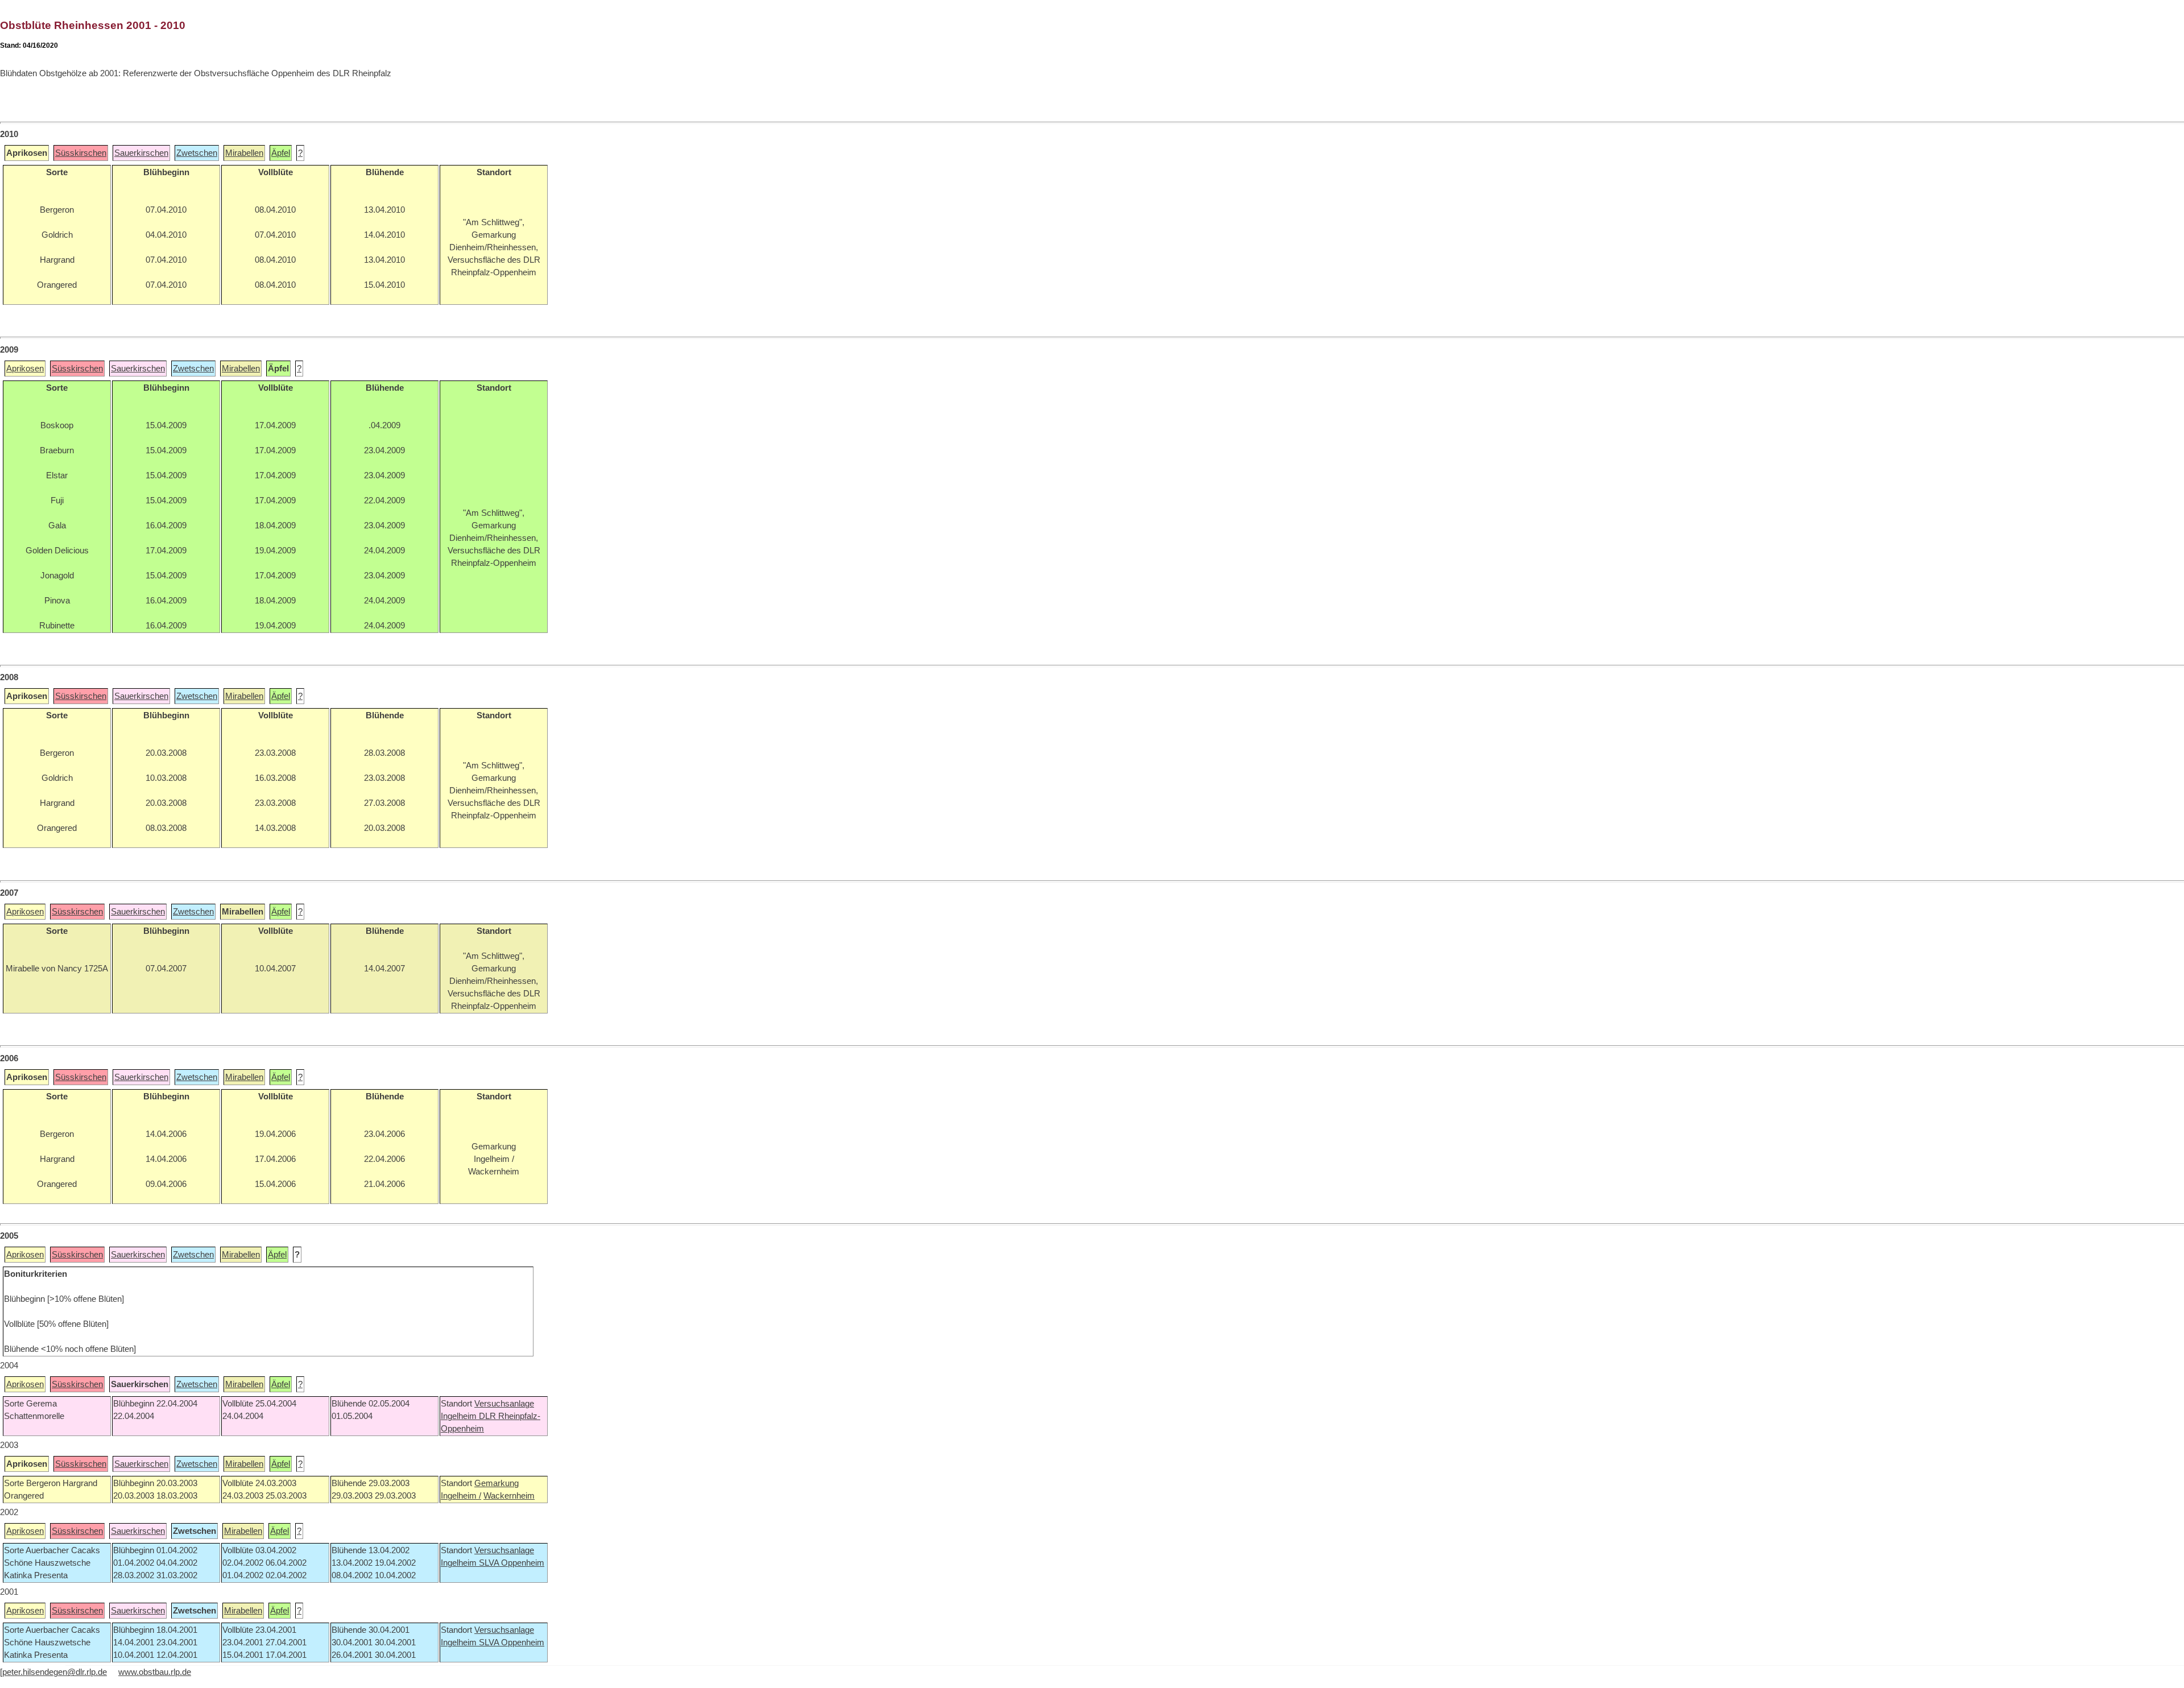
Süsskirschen (81, 153)
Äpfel (281, 153)
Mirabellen (244, 153)
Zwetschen (197, 153)
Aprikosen (25, 369)
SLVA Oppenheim (512, 1563)
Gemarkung (497, 1483)
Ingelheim (460, 1416)
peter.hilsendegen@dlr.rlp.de (55, 1672)
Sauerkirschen (141, 153)
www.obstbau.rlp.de (155, 1672)
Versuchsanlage (504, 1404)
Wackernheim (509, 1496)
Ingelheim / (461, 1496)
